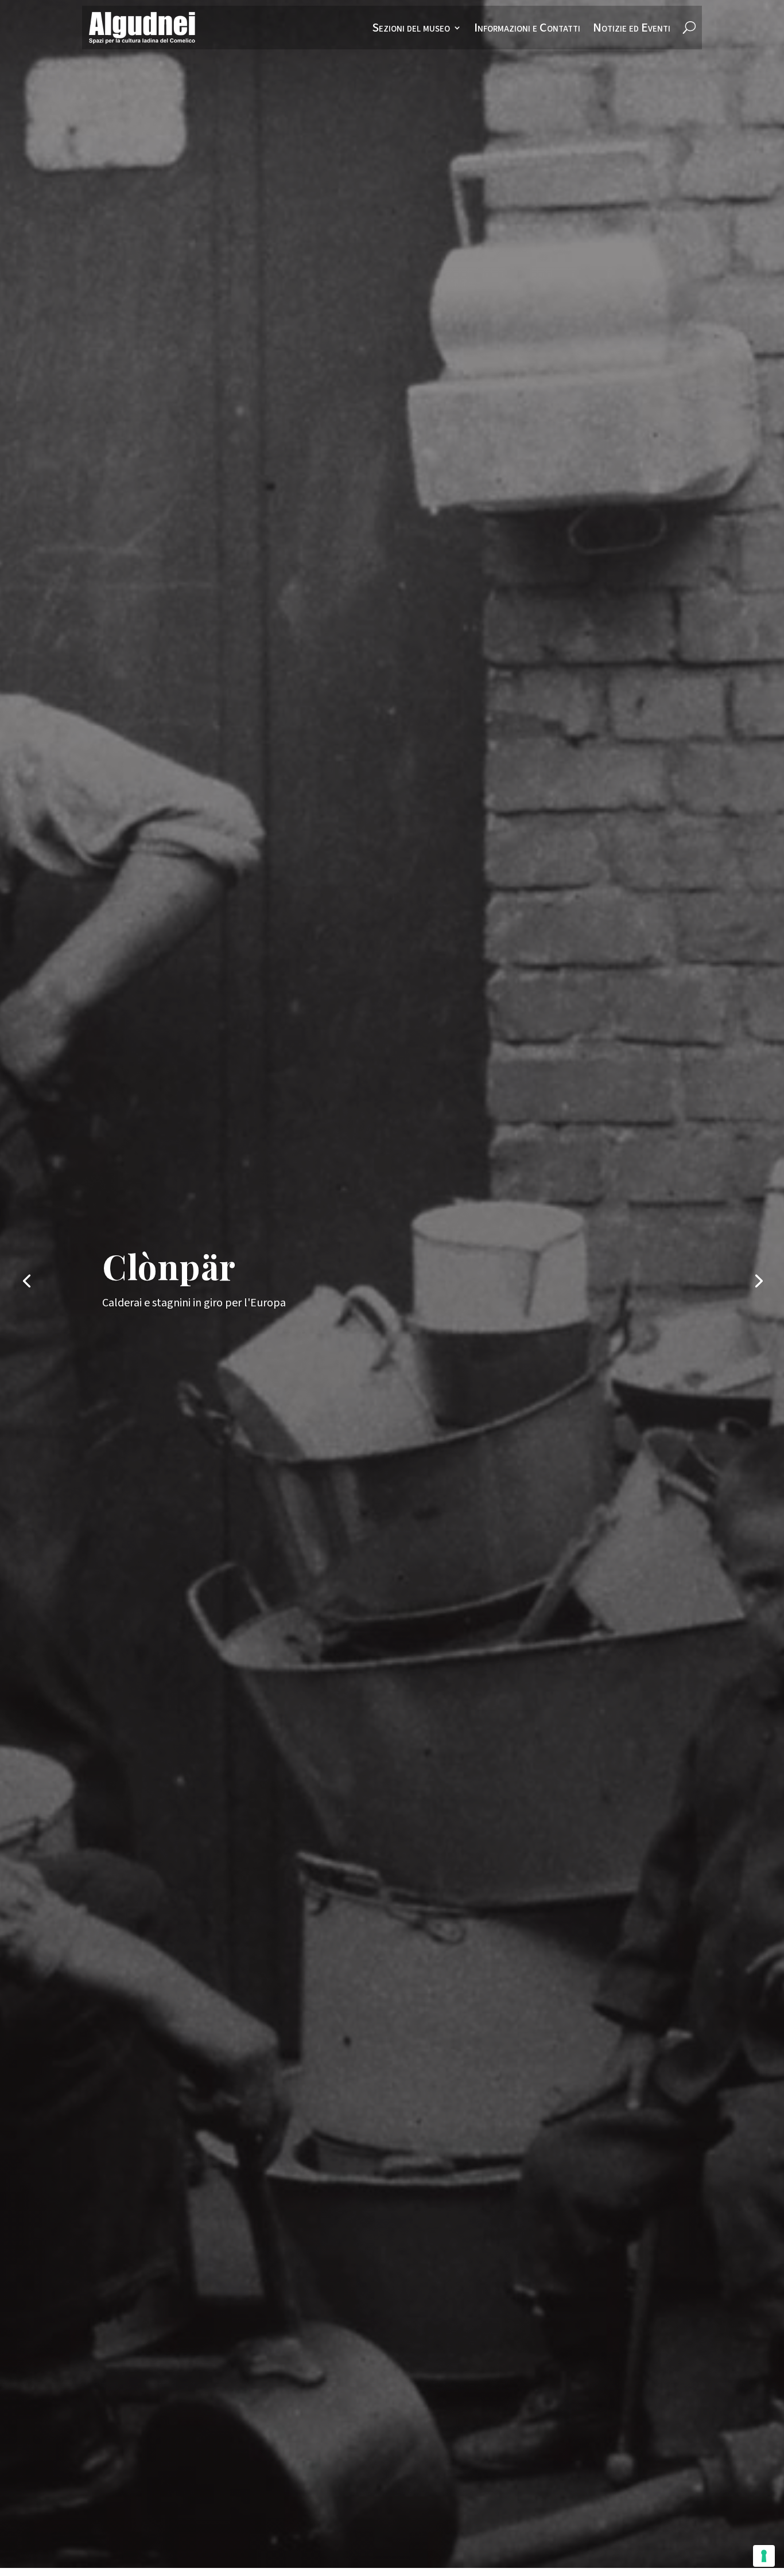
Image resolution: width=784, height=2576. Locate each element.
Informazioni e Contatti (527, 28)
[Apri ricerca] (689, 28)
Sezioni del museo (411, 28)
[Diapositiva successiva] (758, 1280)
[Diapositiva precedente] (26, 1280)
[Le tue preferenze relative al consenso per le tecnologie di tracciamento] (764, 2556)
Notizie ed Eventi (632, 28)
